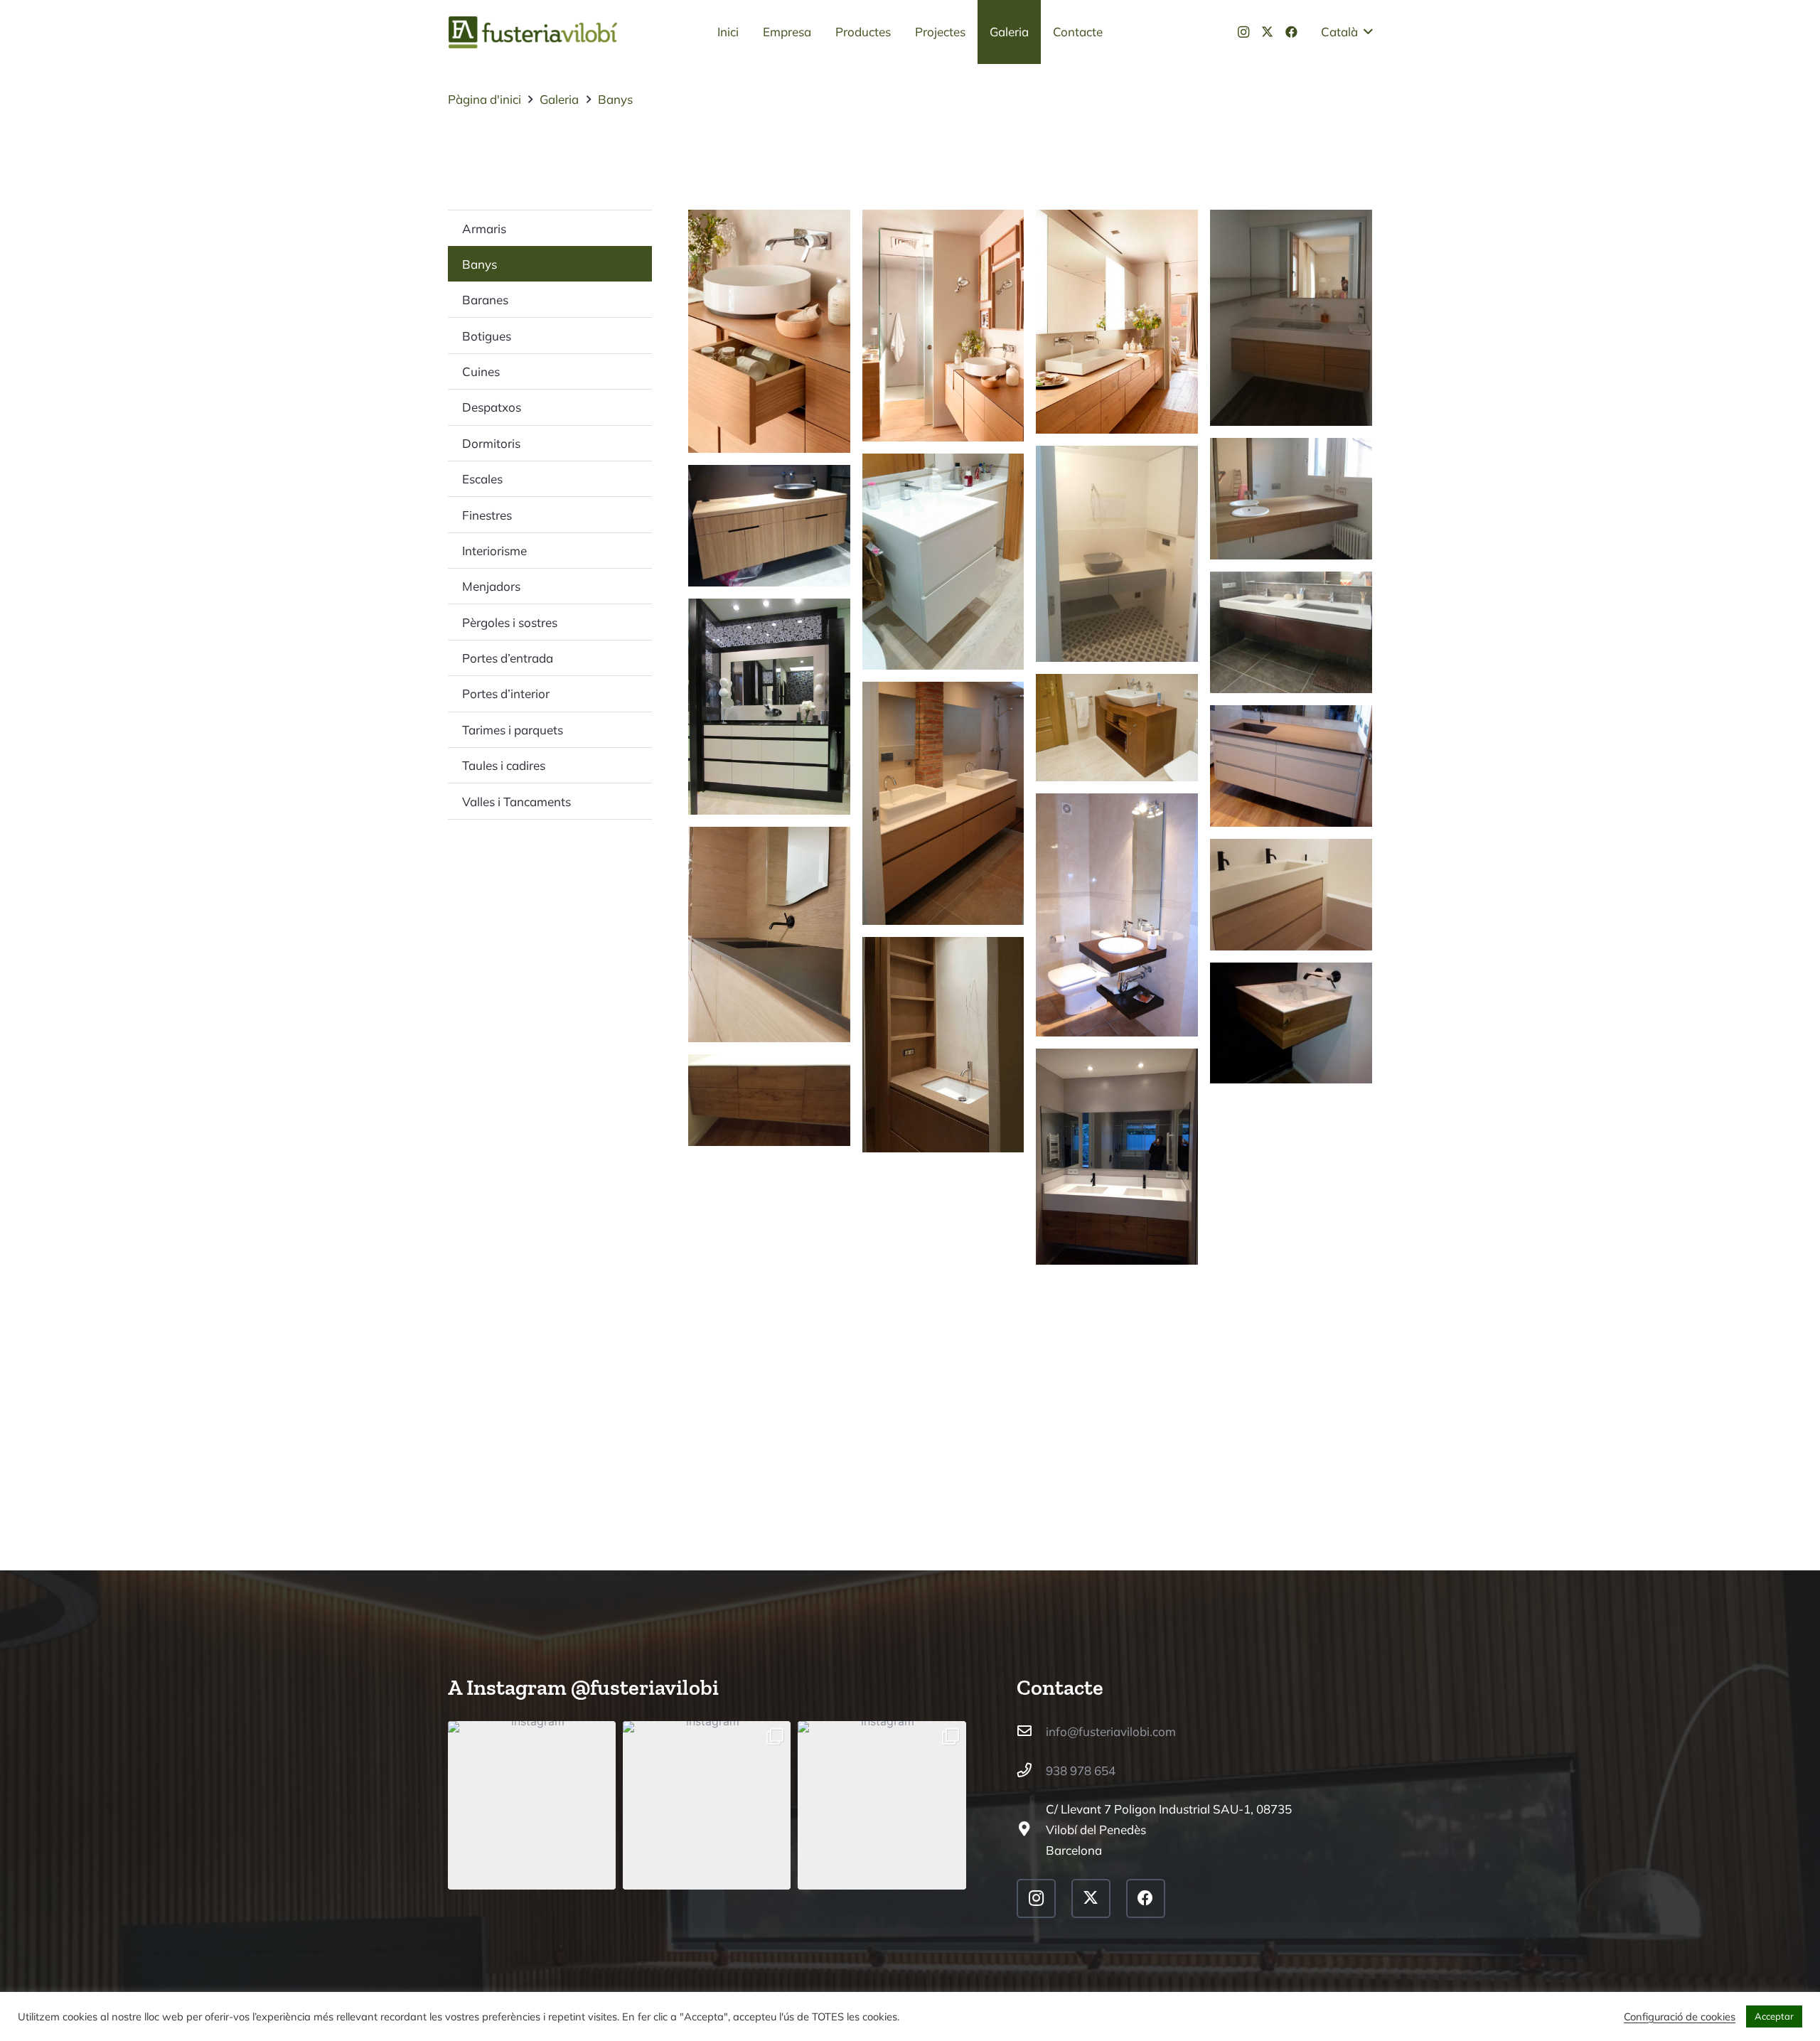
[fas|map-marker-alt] (1032, 1830)
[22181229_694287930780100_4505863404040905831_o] (769, 935)
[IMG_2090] (769, 707)
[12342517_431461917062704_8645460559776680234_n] (1291, 1023)
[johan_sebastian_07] (769, 331)
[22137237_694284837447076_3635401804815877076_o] (1291, 895)
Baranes (485, 300)
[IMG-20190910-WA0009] (1291, 318)
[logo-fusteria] (533, 32)
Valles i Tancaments (516, 802)
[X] (1268, 32)
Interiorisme (494, 551)
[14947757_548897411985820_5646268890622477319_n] (943, 1045)
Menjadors (491, 586)
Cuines (481, 371)
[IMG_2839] (1291, 632)
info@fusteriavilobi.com (1111, 1731)
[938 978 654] (1032, 1771)
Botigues (487, 336)
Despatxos (492, 407)
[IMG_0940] (943, 803)
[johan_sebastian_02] (1117, 321)
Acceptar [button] (1774, 2016)
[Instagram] (1243, 32)
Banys (480, 264)
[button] (1347, 32)
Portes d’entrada (508, 658)
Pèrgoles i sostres (510, 622)
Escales (482, 479)
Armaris (484, 229)
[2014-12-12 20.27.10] (769, 1100)
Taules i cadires (504, 765)
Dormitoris (491, 443)
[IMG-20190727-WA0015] (1291, 499)
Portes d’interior (506, 693)
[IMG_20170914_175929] (943, 562)
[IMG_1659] (1117, 728)
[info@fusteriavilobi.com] (1032, 1731)
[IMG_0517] (1117, 915)
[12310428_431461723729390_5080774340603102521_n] (1117, 1157)
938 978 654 (1081, 1771)
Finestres (487, 515)
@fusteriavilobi (645, 1687)
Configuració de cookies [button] (1680, 2017)
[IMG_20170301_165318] (769, 526)
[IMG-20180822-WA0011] (1117, 554)
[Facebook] (1292, 32)
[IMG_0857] (1291, 766)
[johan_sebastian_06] (943, 326)
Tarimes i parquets (513, 730)
